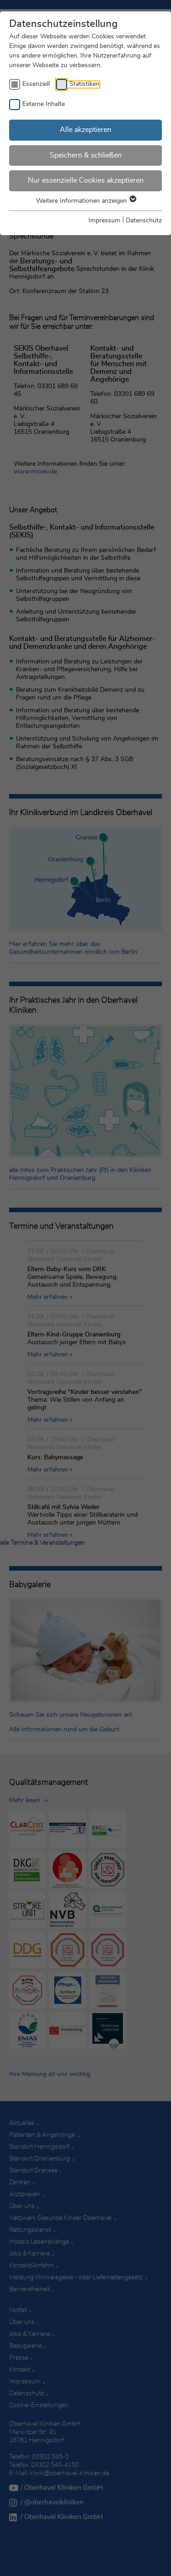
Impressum (104, 221)
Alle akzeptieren (85, 130)
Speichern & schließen (86, 155)
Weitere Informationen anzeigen (82, 201)
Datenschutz (144, 221)
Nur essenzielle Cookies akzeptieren (86, 180)
